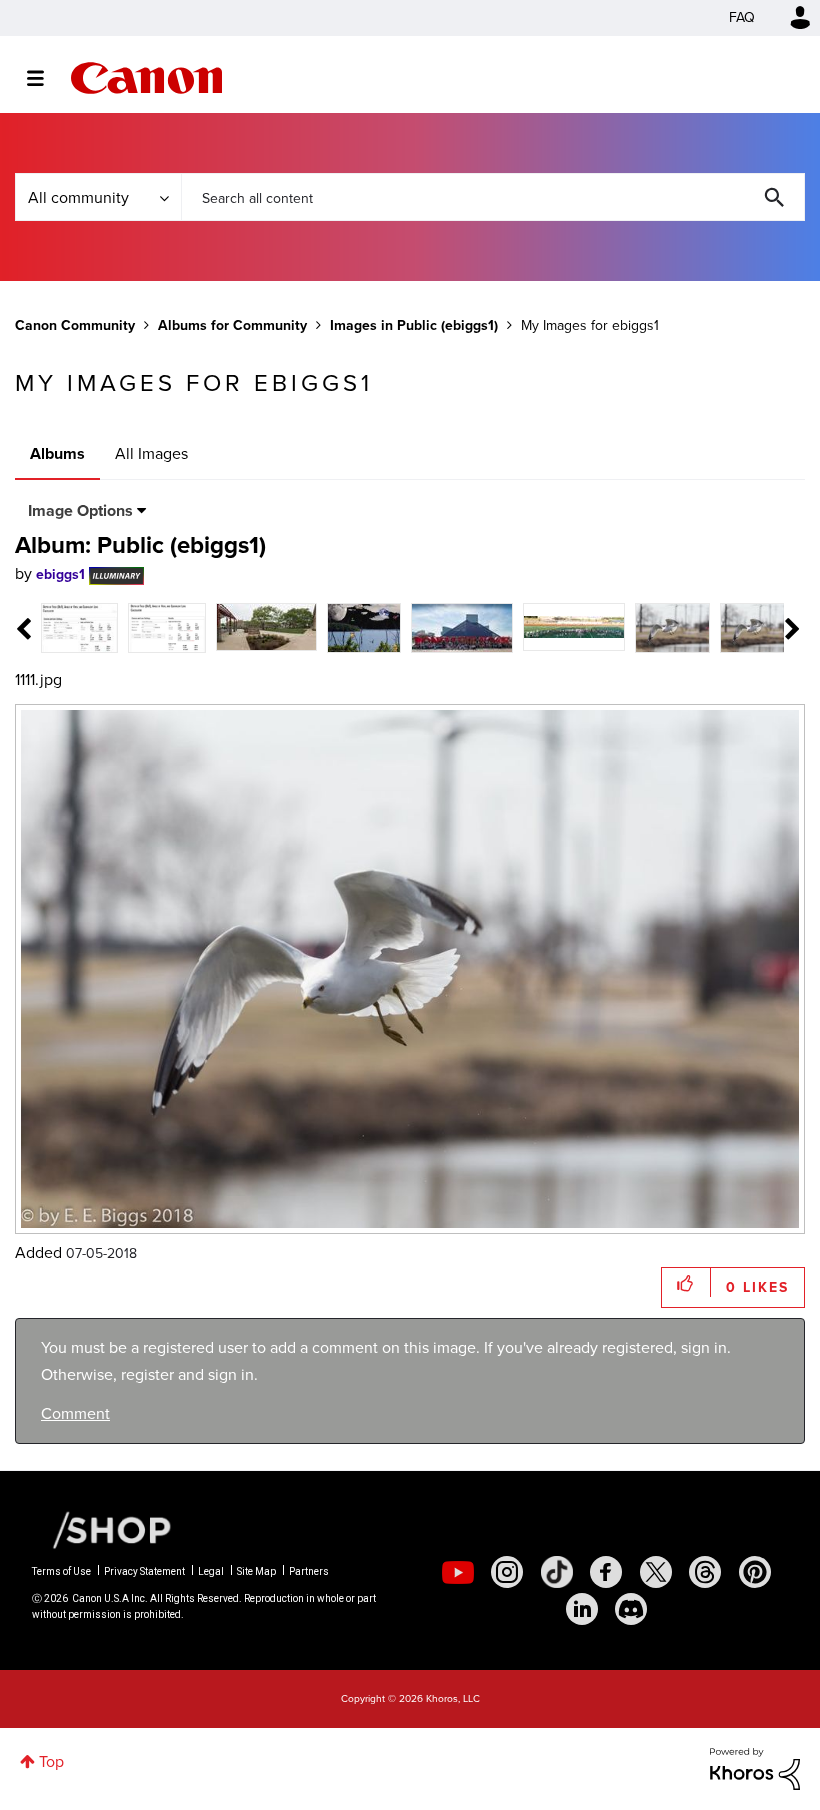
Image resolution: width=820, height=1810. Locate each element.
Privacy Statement (144, 1571)
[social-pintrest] (755, 1572)
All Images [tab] (151, 453)
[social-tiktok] (557, 1572)
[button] (686, 1282)
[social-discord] (631, 1609)
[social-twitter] (656, 1572)
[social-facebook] (606, 1572)
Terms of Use (61, 1571)
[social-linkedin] (582, 1609)
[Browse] (45, 78)
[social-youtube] (458, 1572)
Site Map (256, 1571)
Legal (211, 1571)
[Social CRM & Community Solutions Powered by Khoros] (755, 1767)
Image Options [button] (80, 510)
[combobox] (493, 197)
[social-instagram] (507, 1572)
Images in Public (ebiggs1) (414, 325)
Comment (75, 1413)
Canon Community (146, 78)
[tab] (79, 626)
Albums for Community (232, 325)
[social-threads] (705, 1572)
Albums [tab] (57, 453)
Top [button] (51, 1761)
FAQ (742, 17)
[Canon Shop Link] (102, 1529)
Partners (309, 1571)
